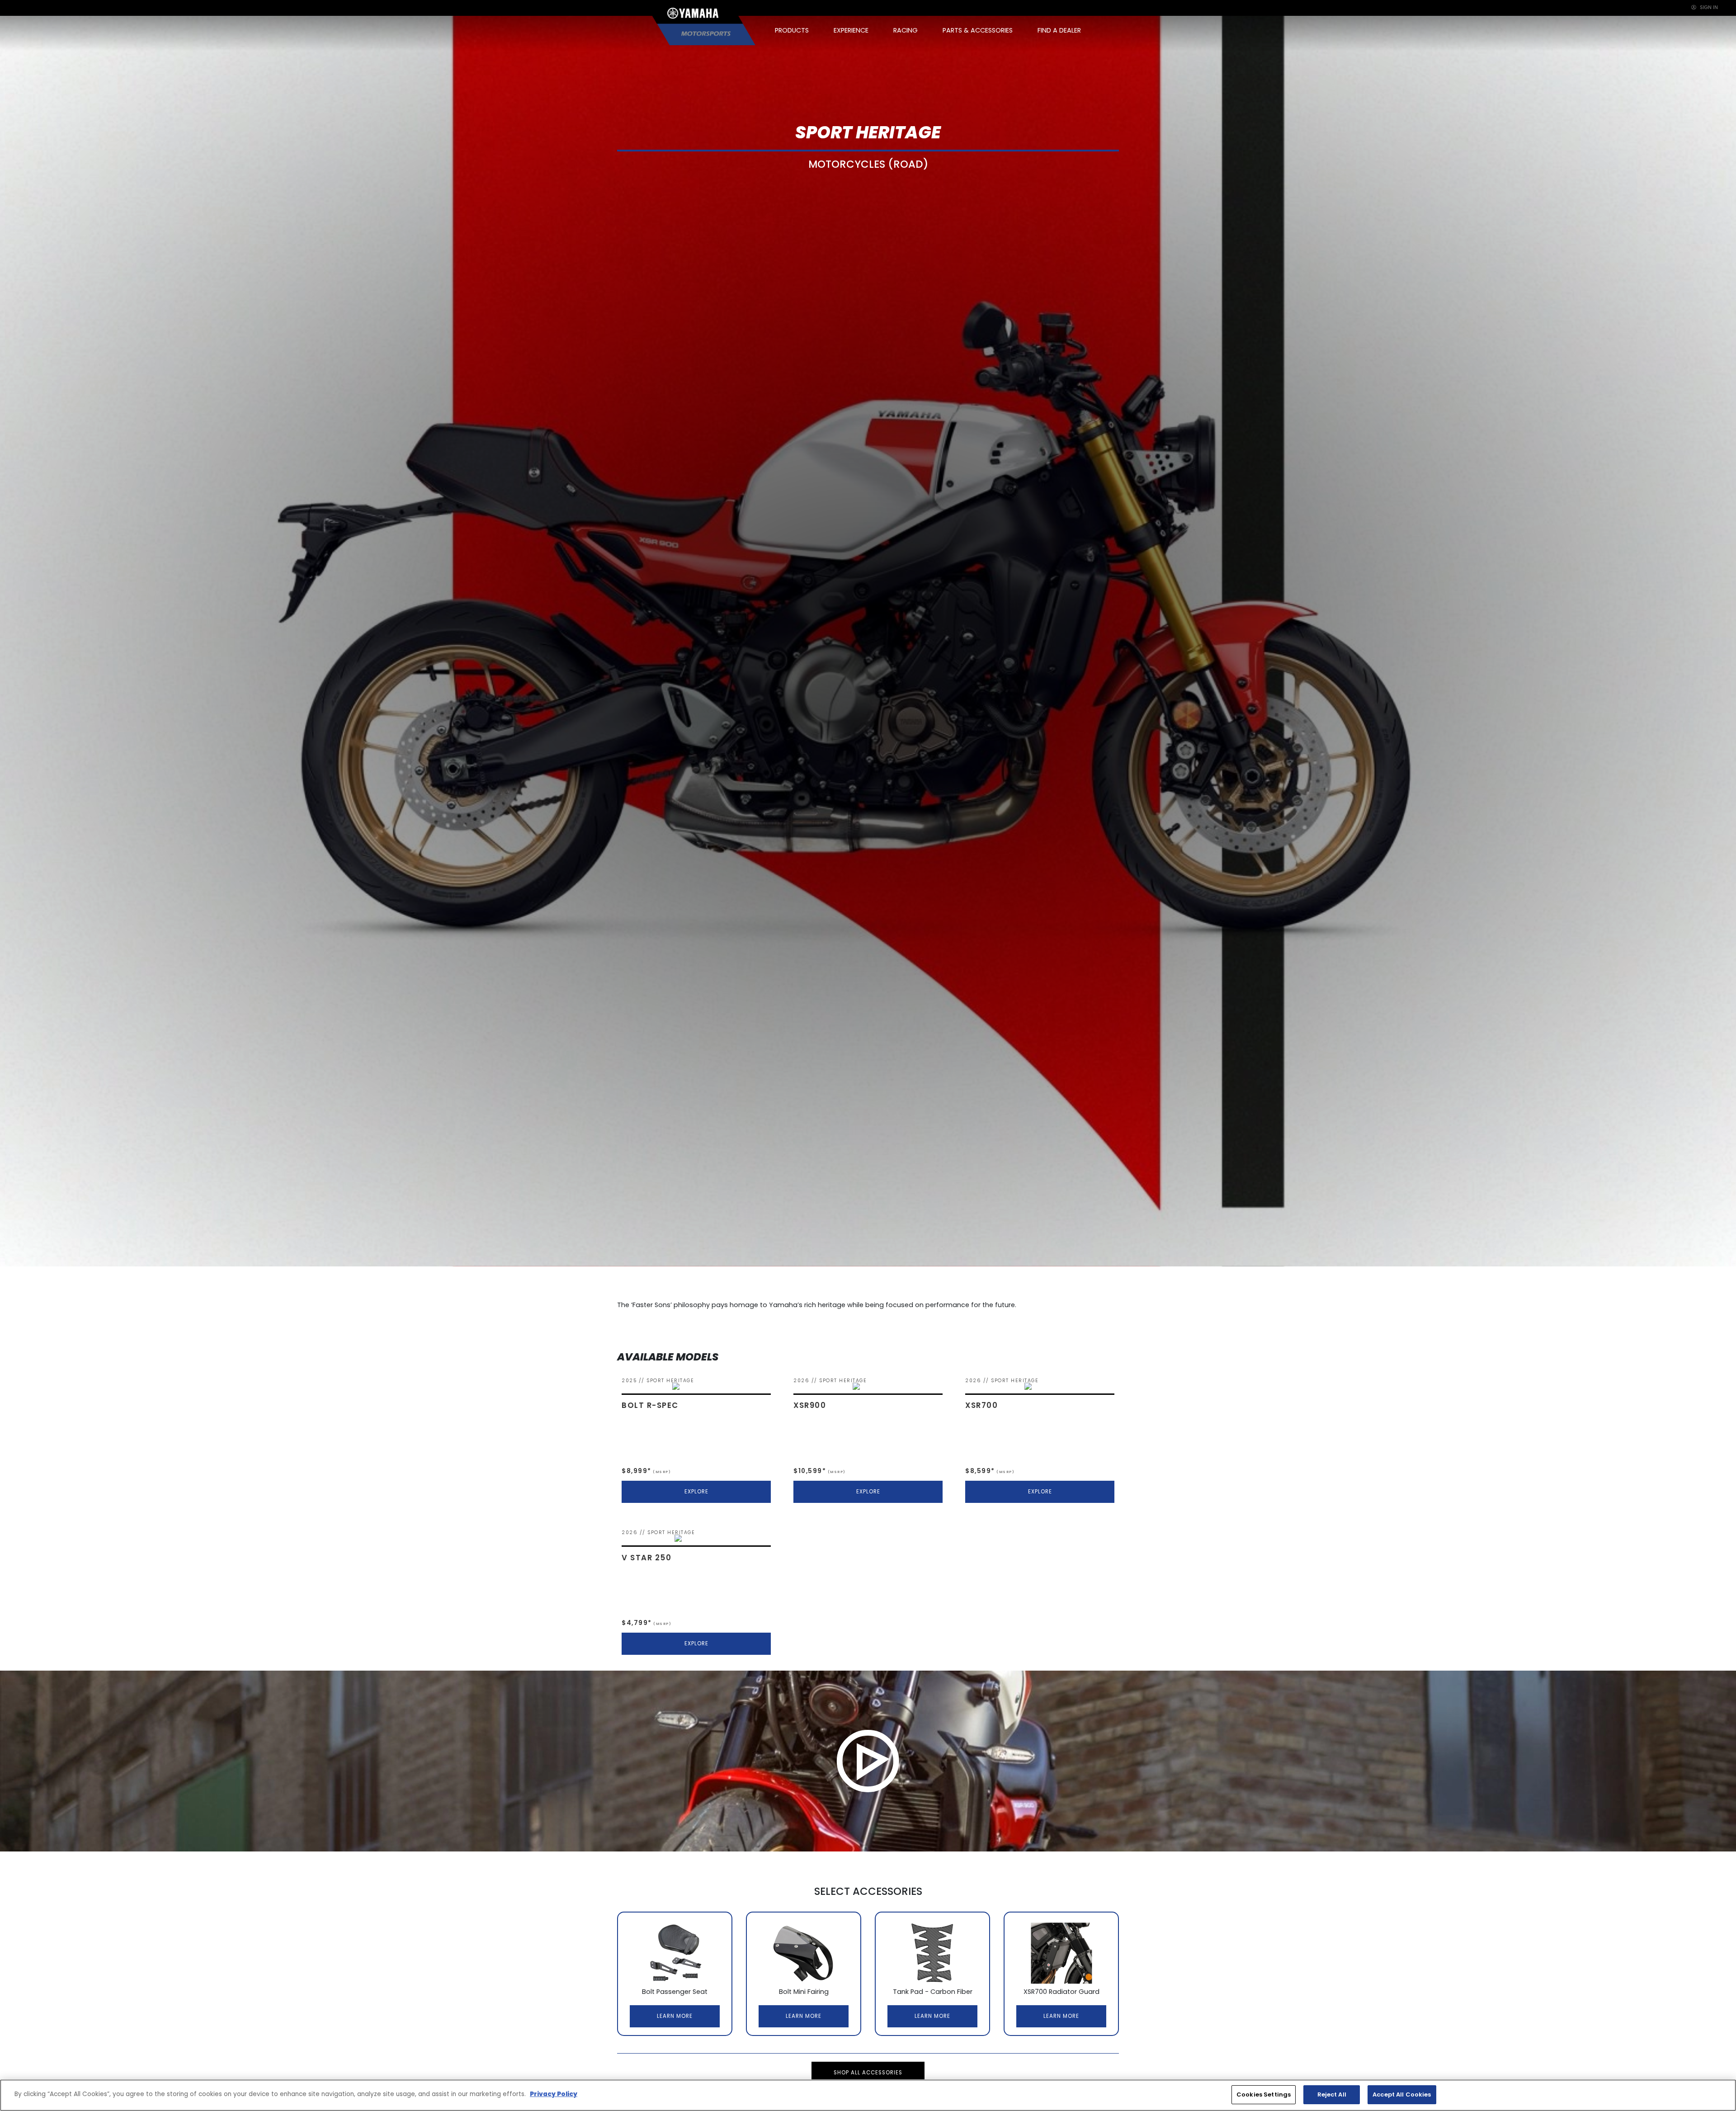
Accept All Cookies (1402, 2094)
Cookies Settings (1264, 2094)
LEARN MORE (675, 2016)
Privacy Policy (554, 2094)
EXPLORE (696, 1492)
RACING (906, 30)
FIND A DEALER (1059, 30)
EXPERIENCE (851, 30)
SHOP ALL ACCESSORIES (868, 2073)
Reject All (1332, 2094)
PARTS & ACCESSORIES (978, 30)
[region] (868, 2095)
